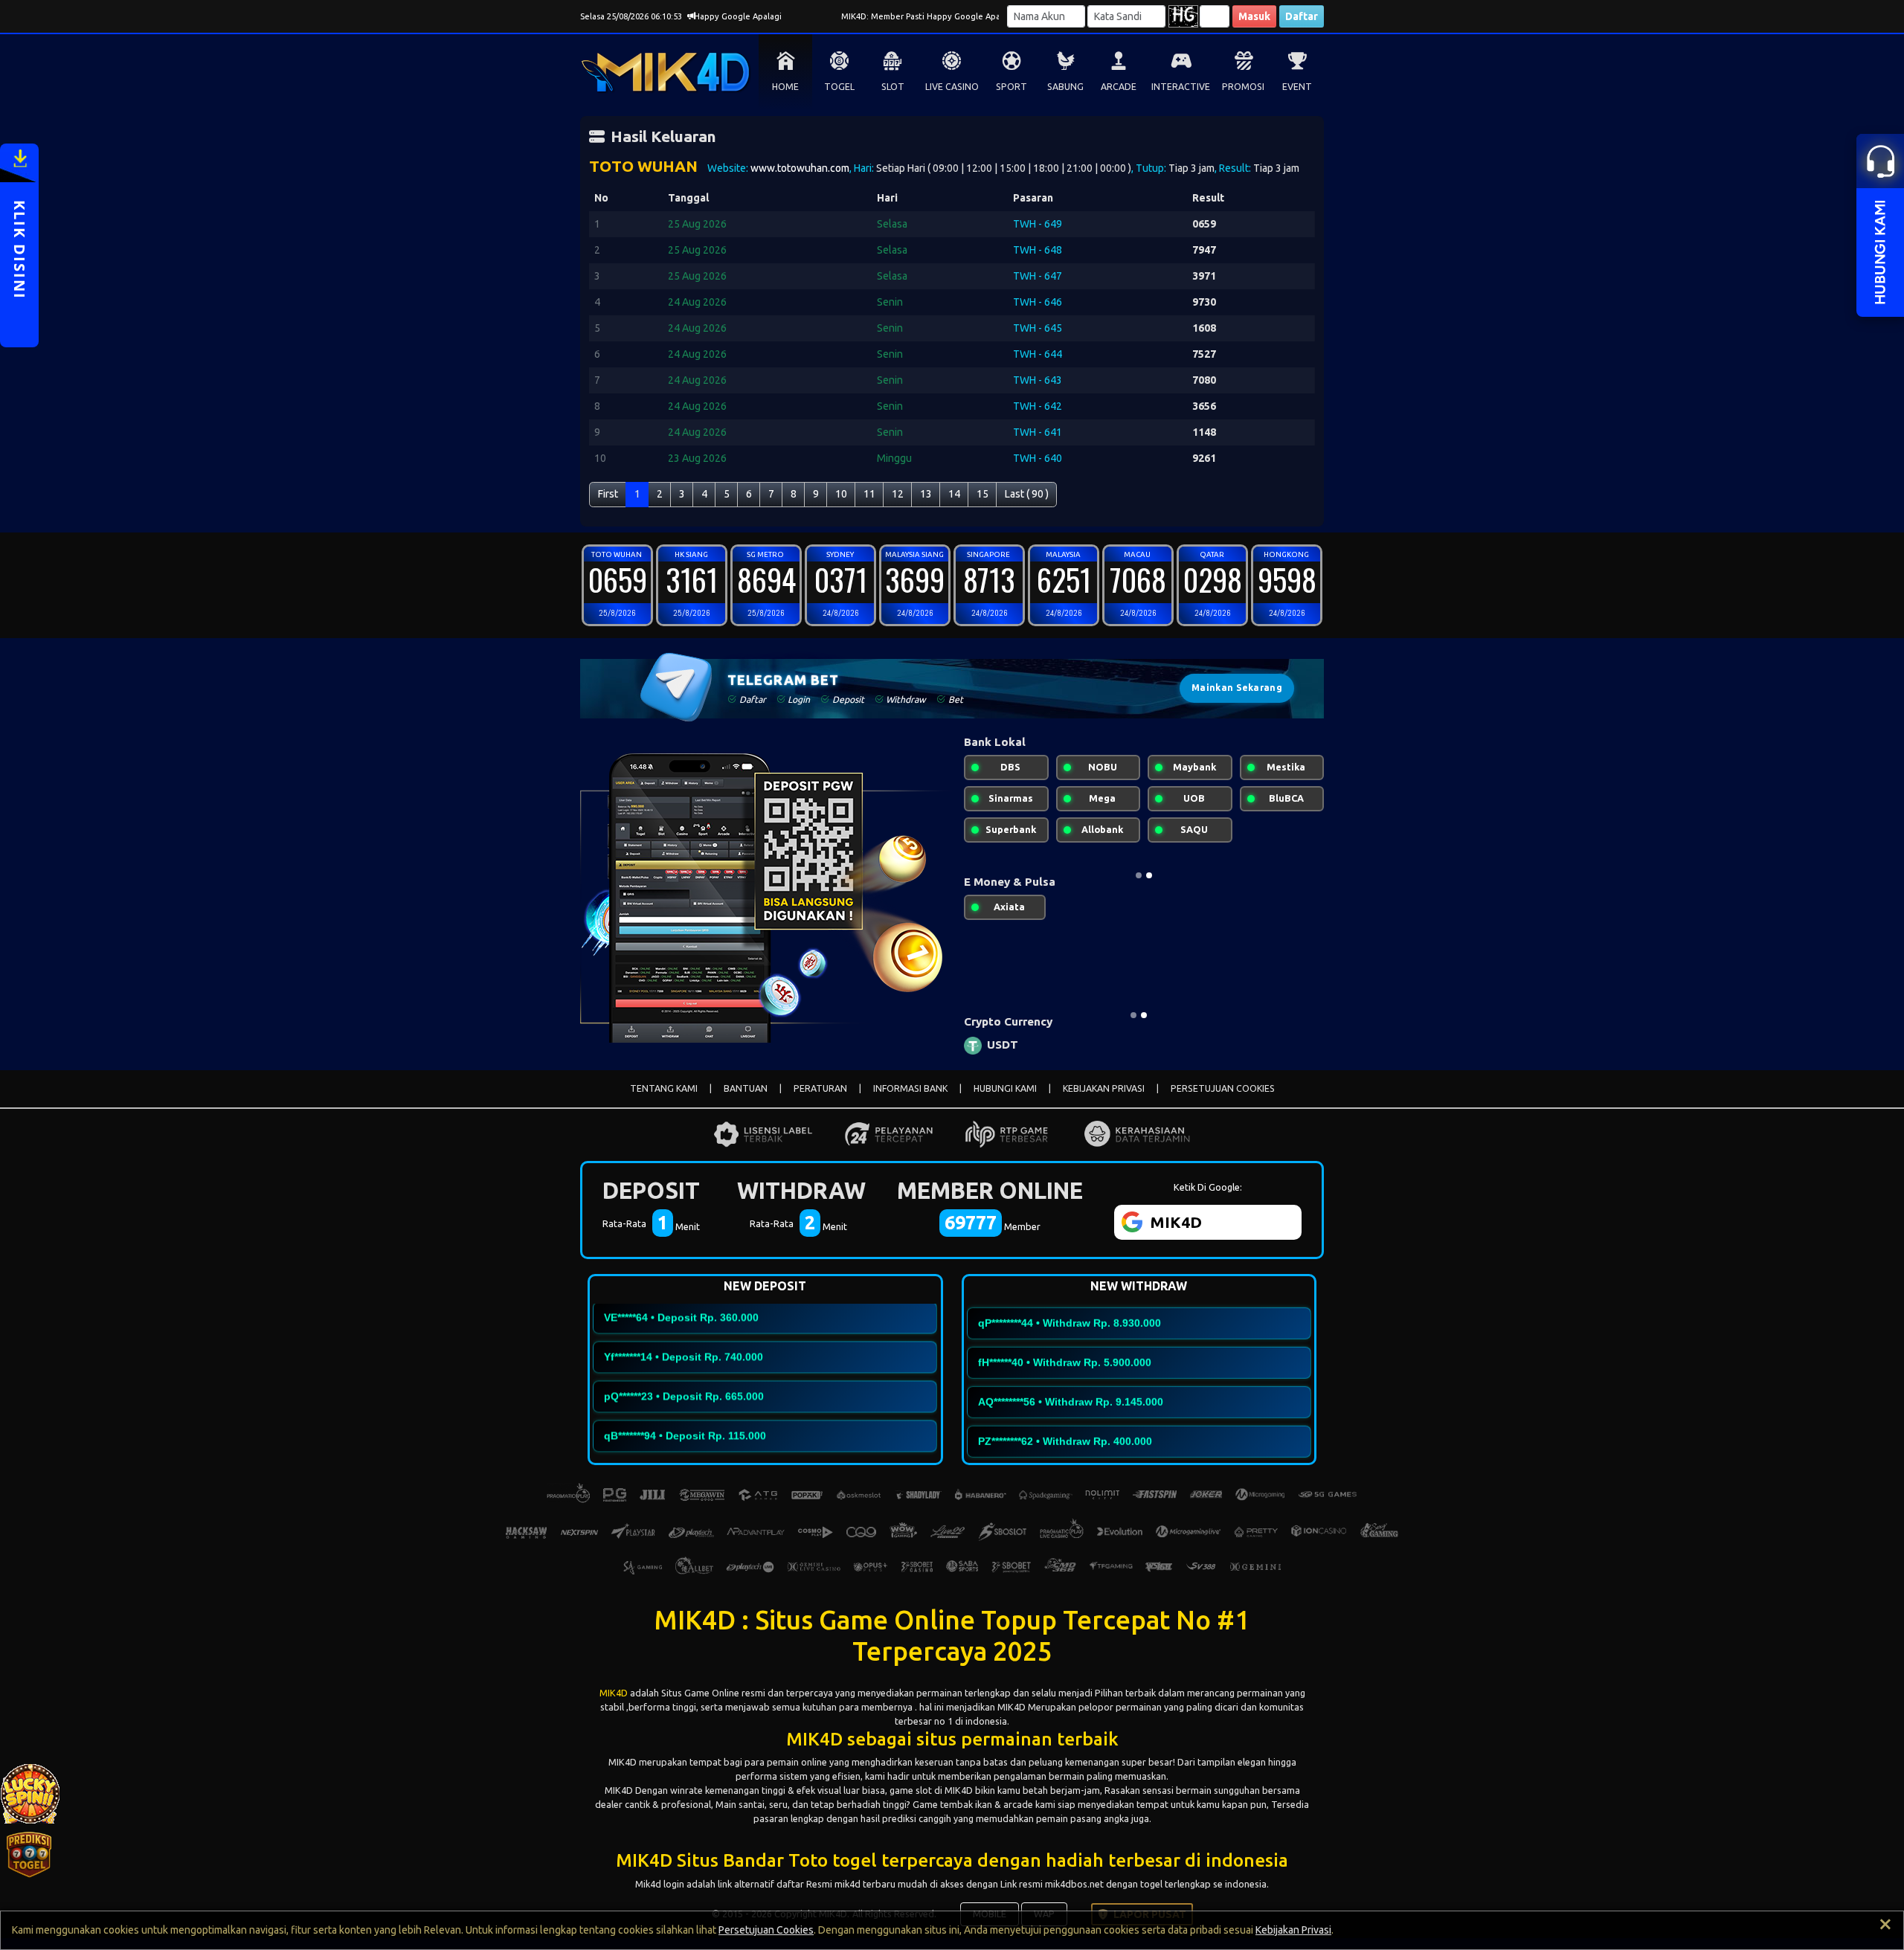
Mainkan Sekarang (1237, 688)
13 (926, 494)
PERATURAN (820, 1088)
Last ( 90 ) (1027, 494)
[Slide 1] (1139, 875)
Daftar (1302, 16)
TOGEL (839, 87)
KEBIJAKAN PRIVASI (1104, 1088)
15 (982, 494)
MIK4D (614, 1693)
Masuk (1254, 16)
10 (841, 494)
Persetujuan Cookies (766, 1930)
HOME (785, 87)
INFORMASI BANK (910, 1088)
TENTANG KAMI (664, 1088)
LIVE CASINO (952, 87)
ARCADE (1119, 87)
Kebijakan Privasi (1293, 1930)
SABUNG (1065, 87)
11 (869, 494)
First (608, 494)
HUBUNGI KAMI (1005, 1088)
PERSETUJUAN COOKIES (1223, 1088)
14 (954, 494)
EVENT (1297, 87)
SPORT (1011, 87)
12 (898, 494)
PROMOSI (1243, 87)
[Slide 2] (1149, 875)
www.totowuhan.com (800, 168)
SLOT (893, 87)
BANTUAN (746, 1088)
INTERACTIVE (1181, 87)
